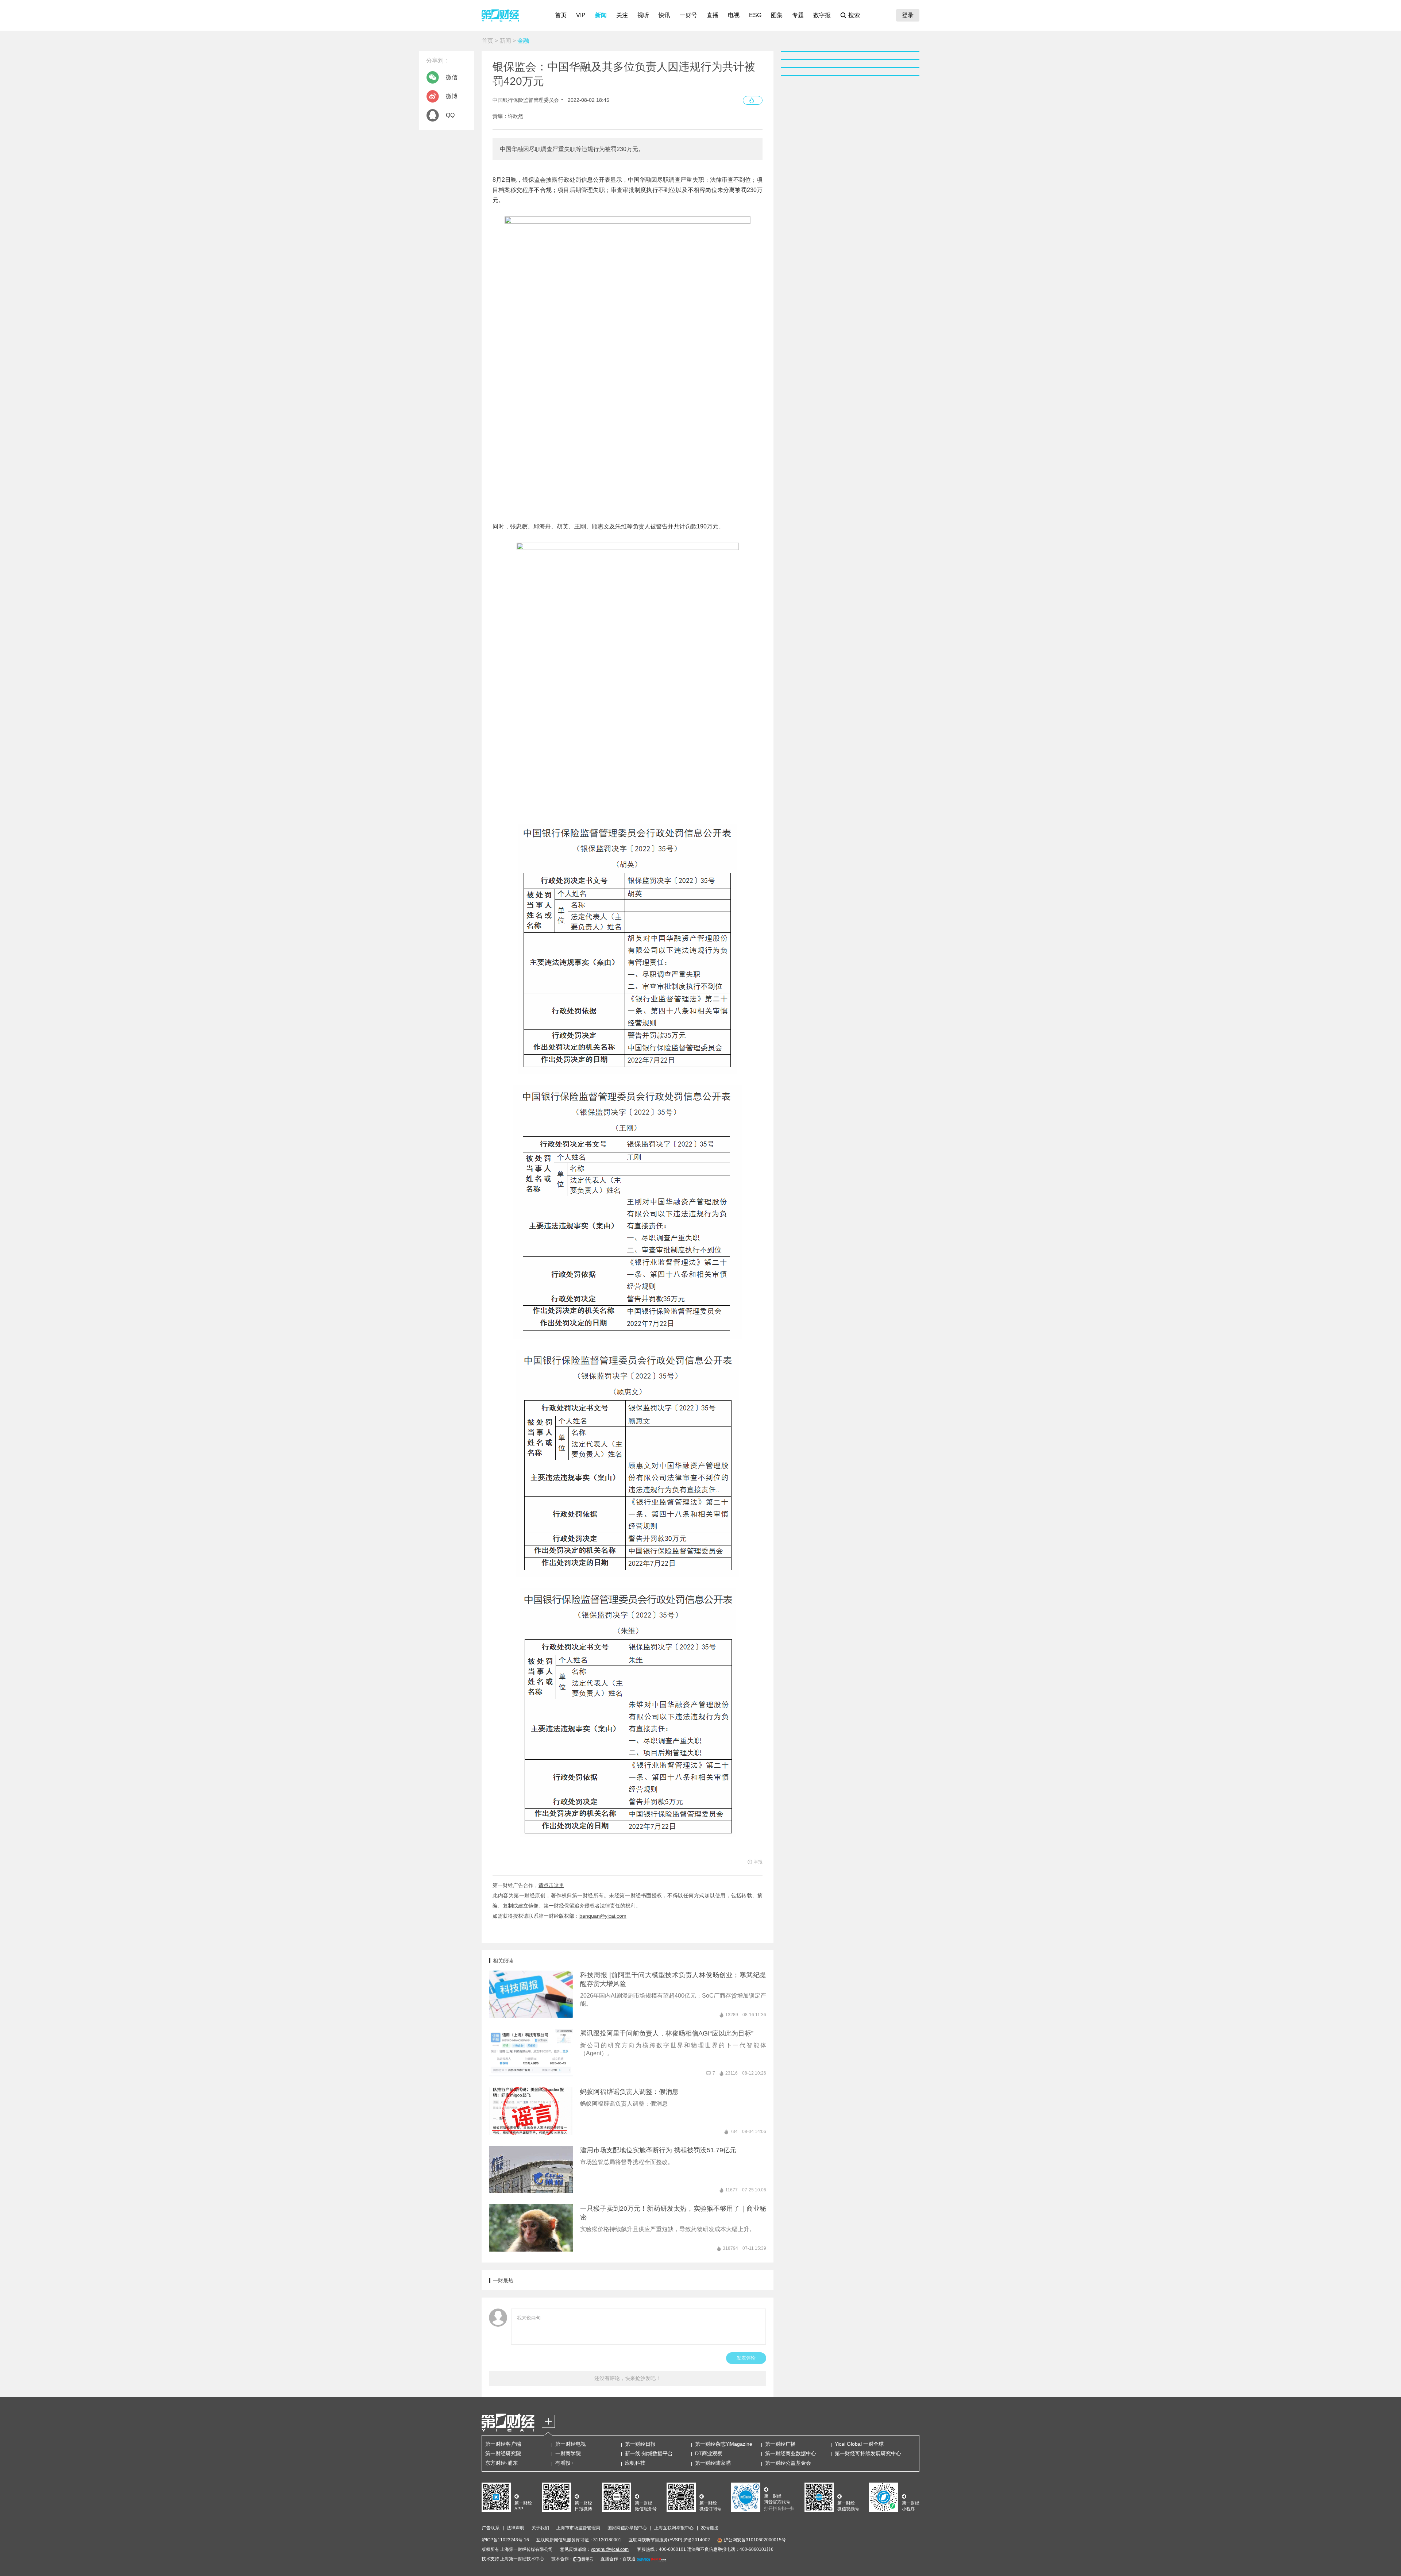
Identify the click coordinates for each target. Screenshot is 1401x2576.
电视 (734, 15)
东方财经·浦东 (501, 2463)
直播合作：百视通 (618, 2559)
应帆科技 (635, 2463)
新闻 (601, 15)
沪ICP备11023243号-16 (505, 2540)
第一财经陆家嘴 (713, 2463)
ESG (755, 15)
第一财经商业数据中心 (791, 2453)
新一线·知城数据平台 (649, 2453)
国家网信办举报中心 (627, 2528)
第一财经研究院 (503, 2453)
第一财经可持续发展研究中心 (868, 2453)
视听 (643, 15)
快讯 (664, 15)
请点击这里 (551, 1885)
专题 (798, 15)
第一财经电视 (571, 2444)
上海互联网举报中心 (674, 2528)
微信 (452, 77)
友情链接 (710, 2528)
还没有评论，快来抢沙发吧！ (628, 2378)
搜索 (854, 15)
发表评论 (746, 2358)
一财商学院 (568, 2453)
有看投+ (564, 2463)
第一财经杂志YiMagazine (724, 2444)
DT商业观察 (709, 2453)
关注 (622, 15)
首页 (561, 15)
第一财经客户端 (503, 2444)
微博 (452, 96)
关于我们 (540, 2528)
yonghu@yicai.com (610, 2549)
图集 (777, 15)
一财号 (688, 15)
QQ (450, 115)
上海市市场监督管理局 (578, 2528)
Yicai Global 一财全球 (859, 2444)
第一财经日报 (640, 2444)
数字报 (822, 15)
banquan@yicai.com (603, 1916)
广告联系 (491, 2528)
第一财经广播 (780, 2444)
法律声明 (516, 2528)
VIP (581, 15)
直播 (713, 15)
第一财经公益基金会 (788, 2463)
